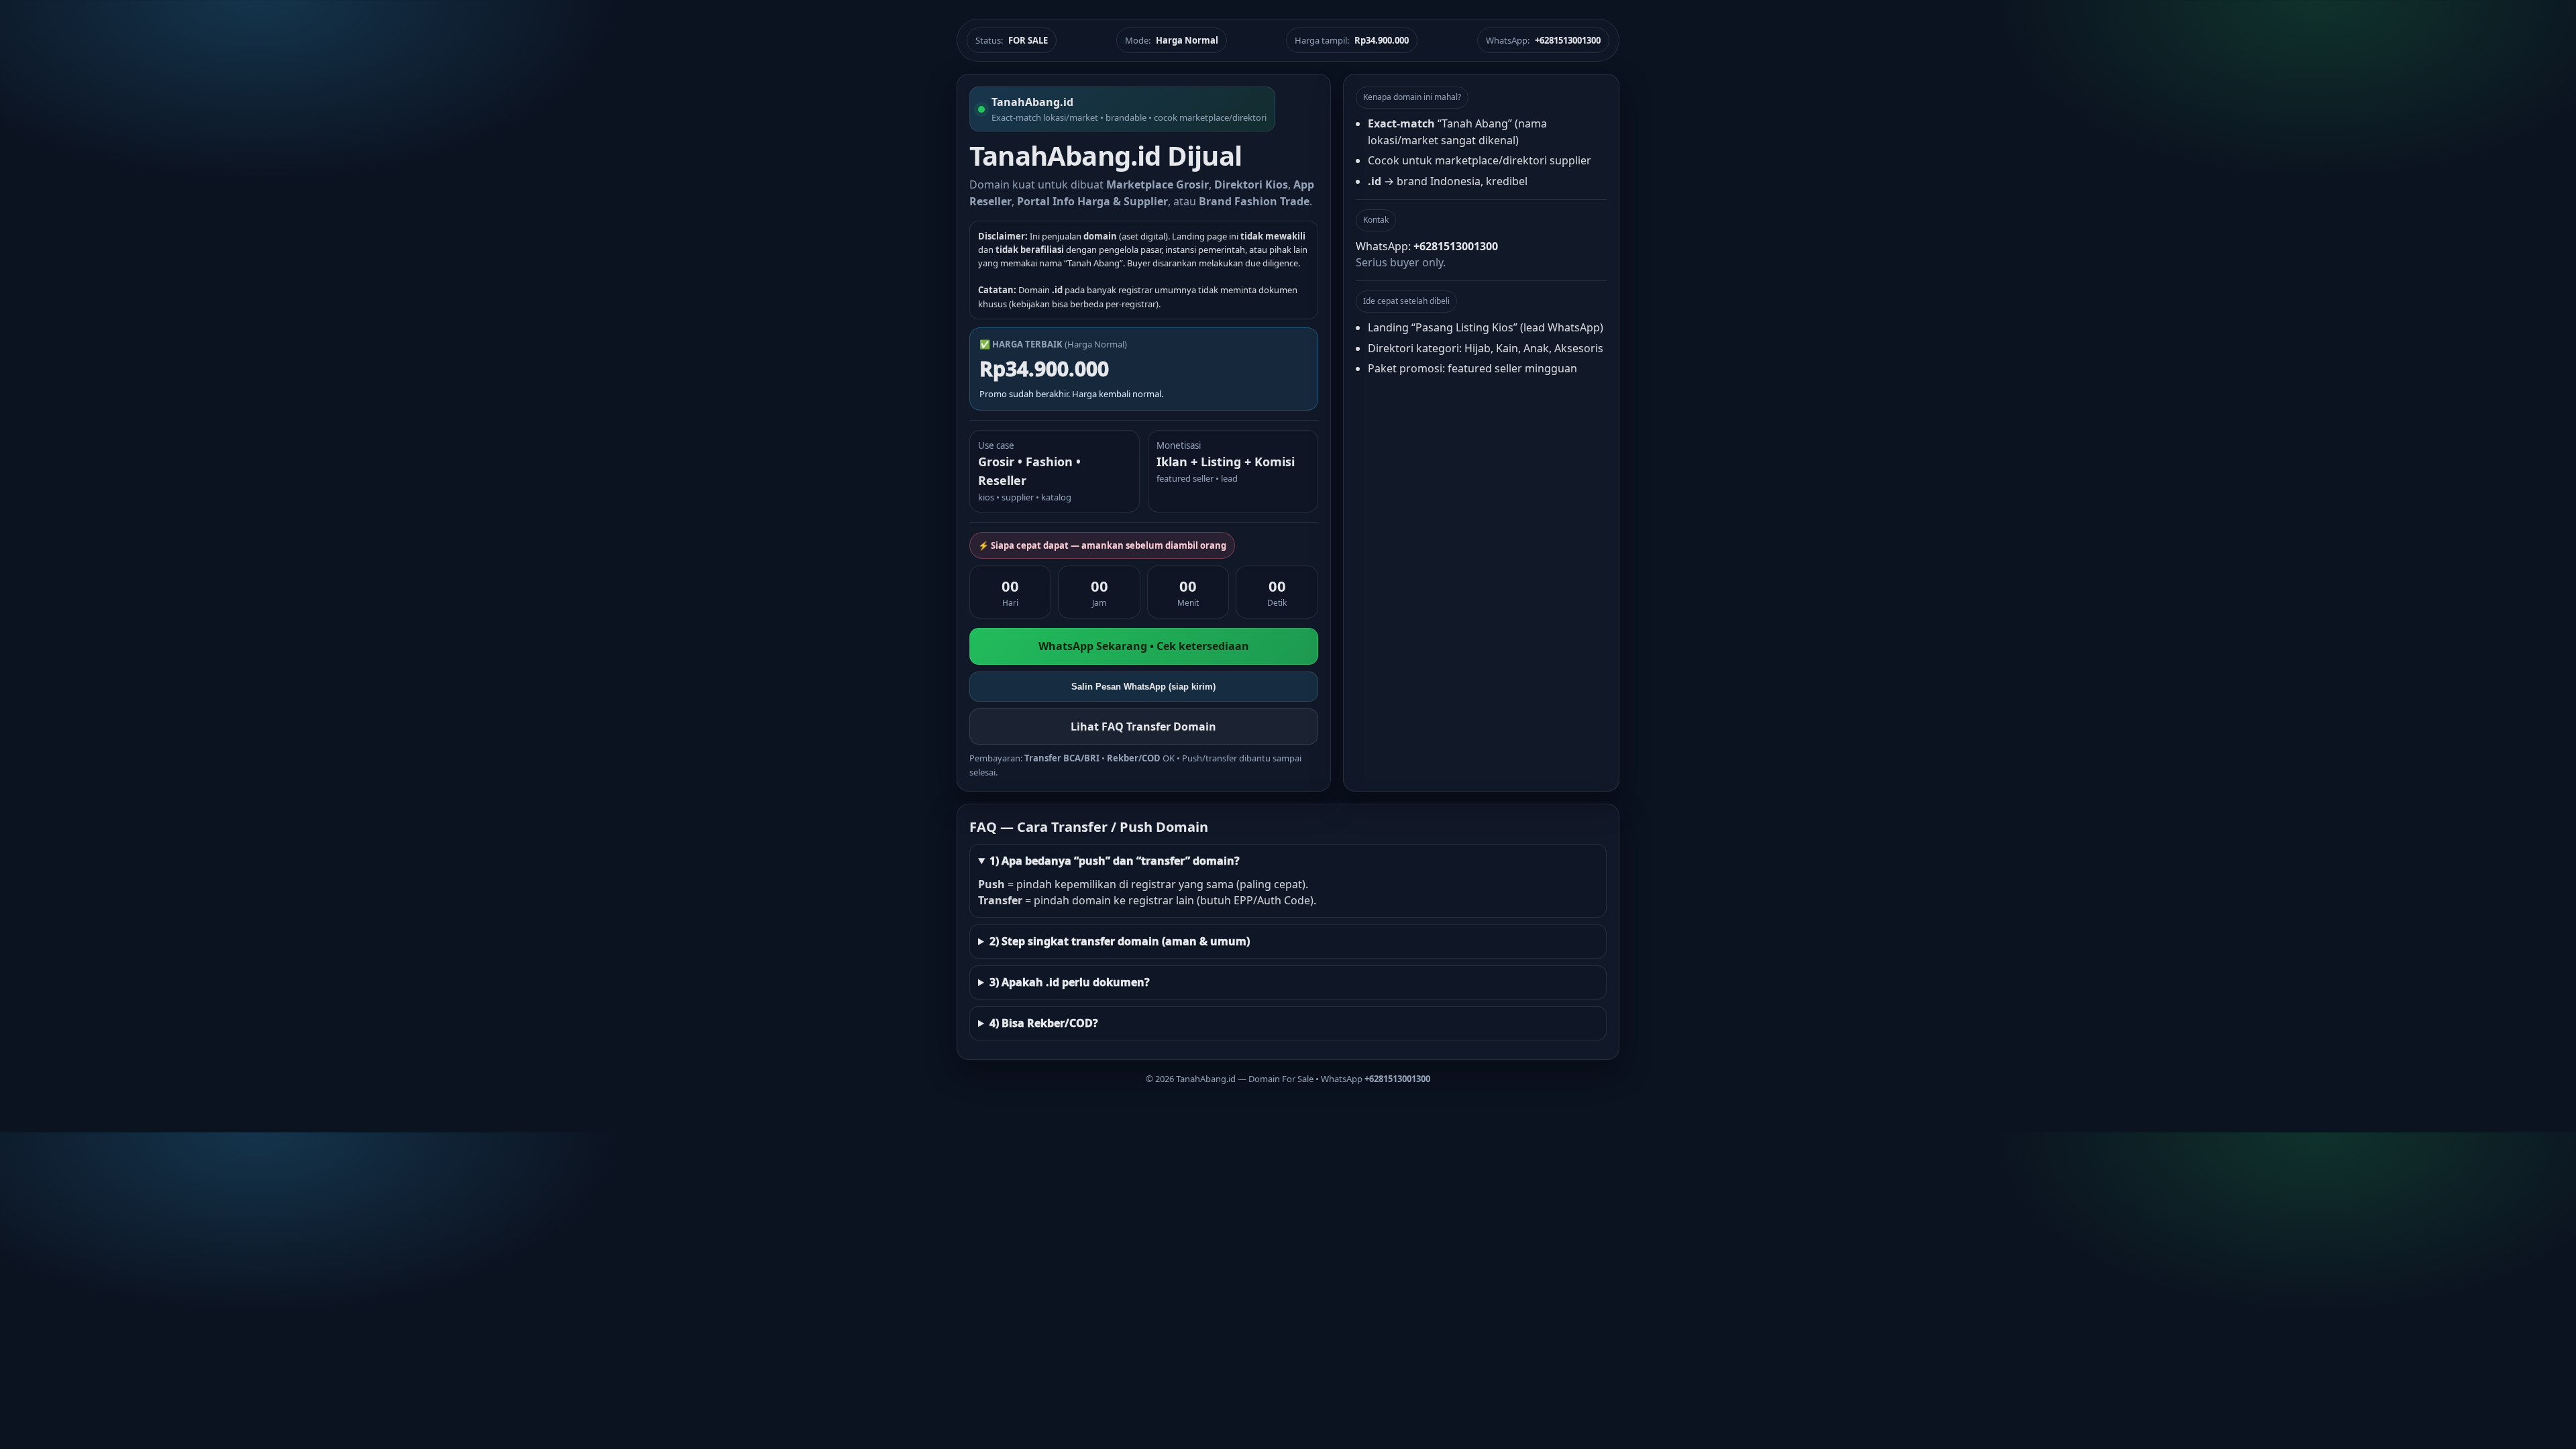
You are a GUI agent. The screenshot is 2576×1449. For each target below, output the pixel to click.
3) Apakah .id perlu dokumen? (1070, 982)
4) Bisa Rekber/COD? (1044, 1023)
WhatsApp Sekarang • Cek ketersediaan (1144, 646)
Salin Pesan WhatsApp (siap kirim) (1143, 687)
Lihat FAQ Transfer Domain (1143, 727)
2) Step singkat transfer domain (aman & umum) (1120, 941)
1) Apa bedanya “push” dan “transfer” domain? (1115, 861)
